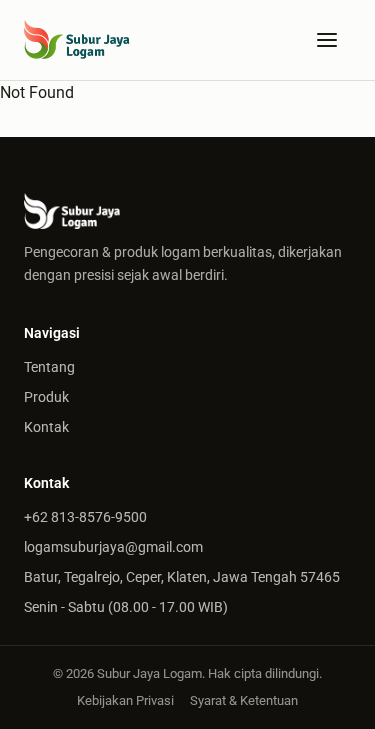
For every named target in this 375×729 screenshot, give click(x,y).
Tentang (49, 367)
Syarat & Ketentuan (244, 700)
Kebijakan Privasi (125, 700)
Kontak (46, 427)
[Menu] (327, 40)
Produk (46, 397)
